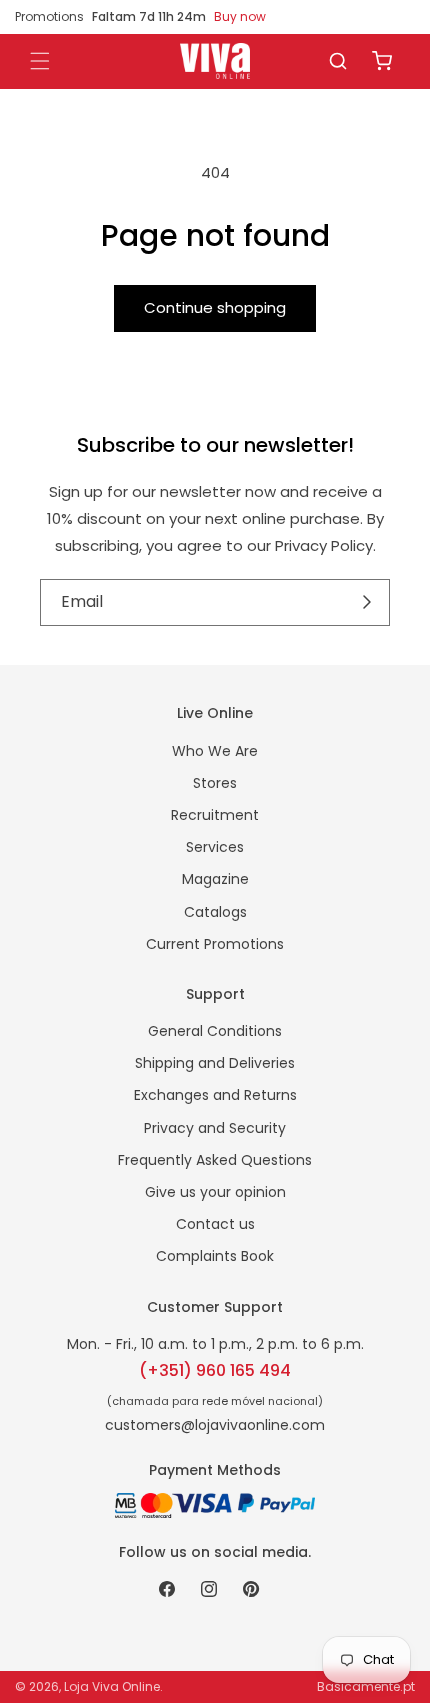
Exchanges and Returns (215, 1095)
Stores (215, 783)
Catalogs (215, 912)
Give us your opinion (215, 1192)
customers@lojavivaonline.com (215, 1425)
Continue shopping (215, 307)
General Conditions (215, 1031)
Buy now (240, 16)
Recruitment (215, 815)
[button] (338, 61)
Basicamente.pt (366, 1686)
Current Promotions (215, 944)
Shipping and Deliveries (215, 1063)
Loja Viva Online (112, 1686)
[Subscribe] (367, 603)
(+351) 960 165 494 (215, 1370)
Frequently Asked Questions (215, 1160)
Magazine (215, 879)
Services (215, 847)
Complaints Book (215, 1256)
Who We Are (215, 751)
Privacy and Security (215, 1128)
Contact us (215, 1224)
